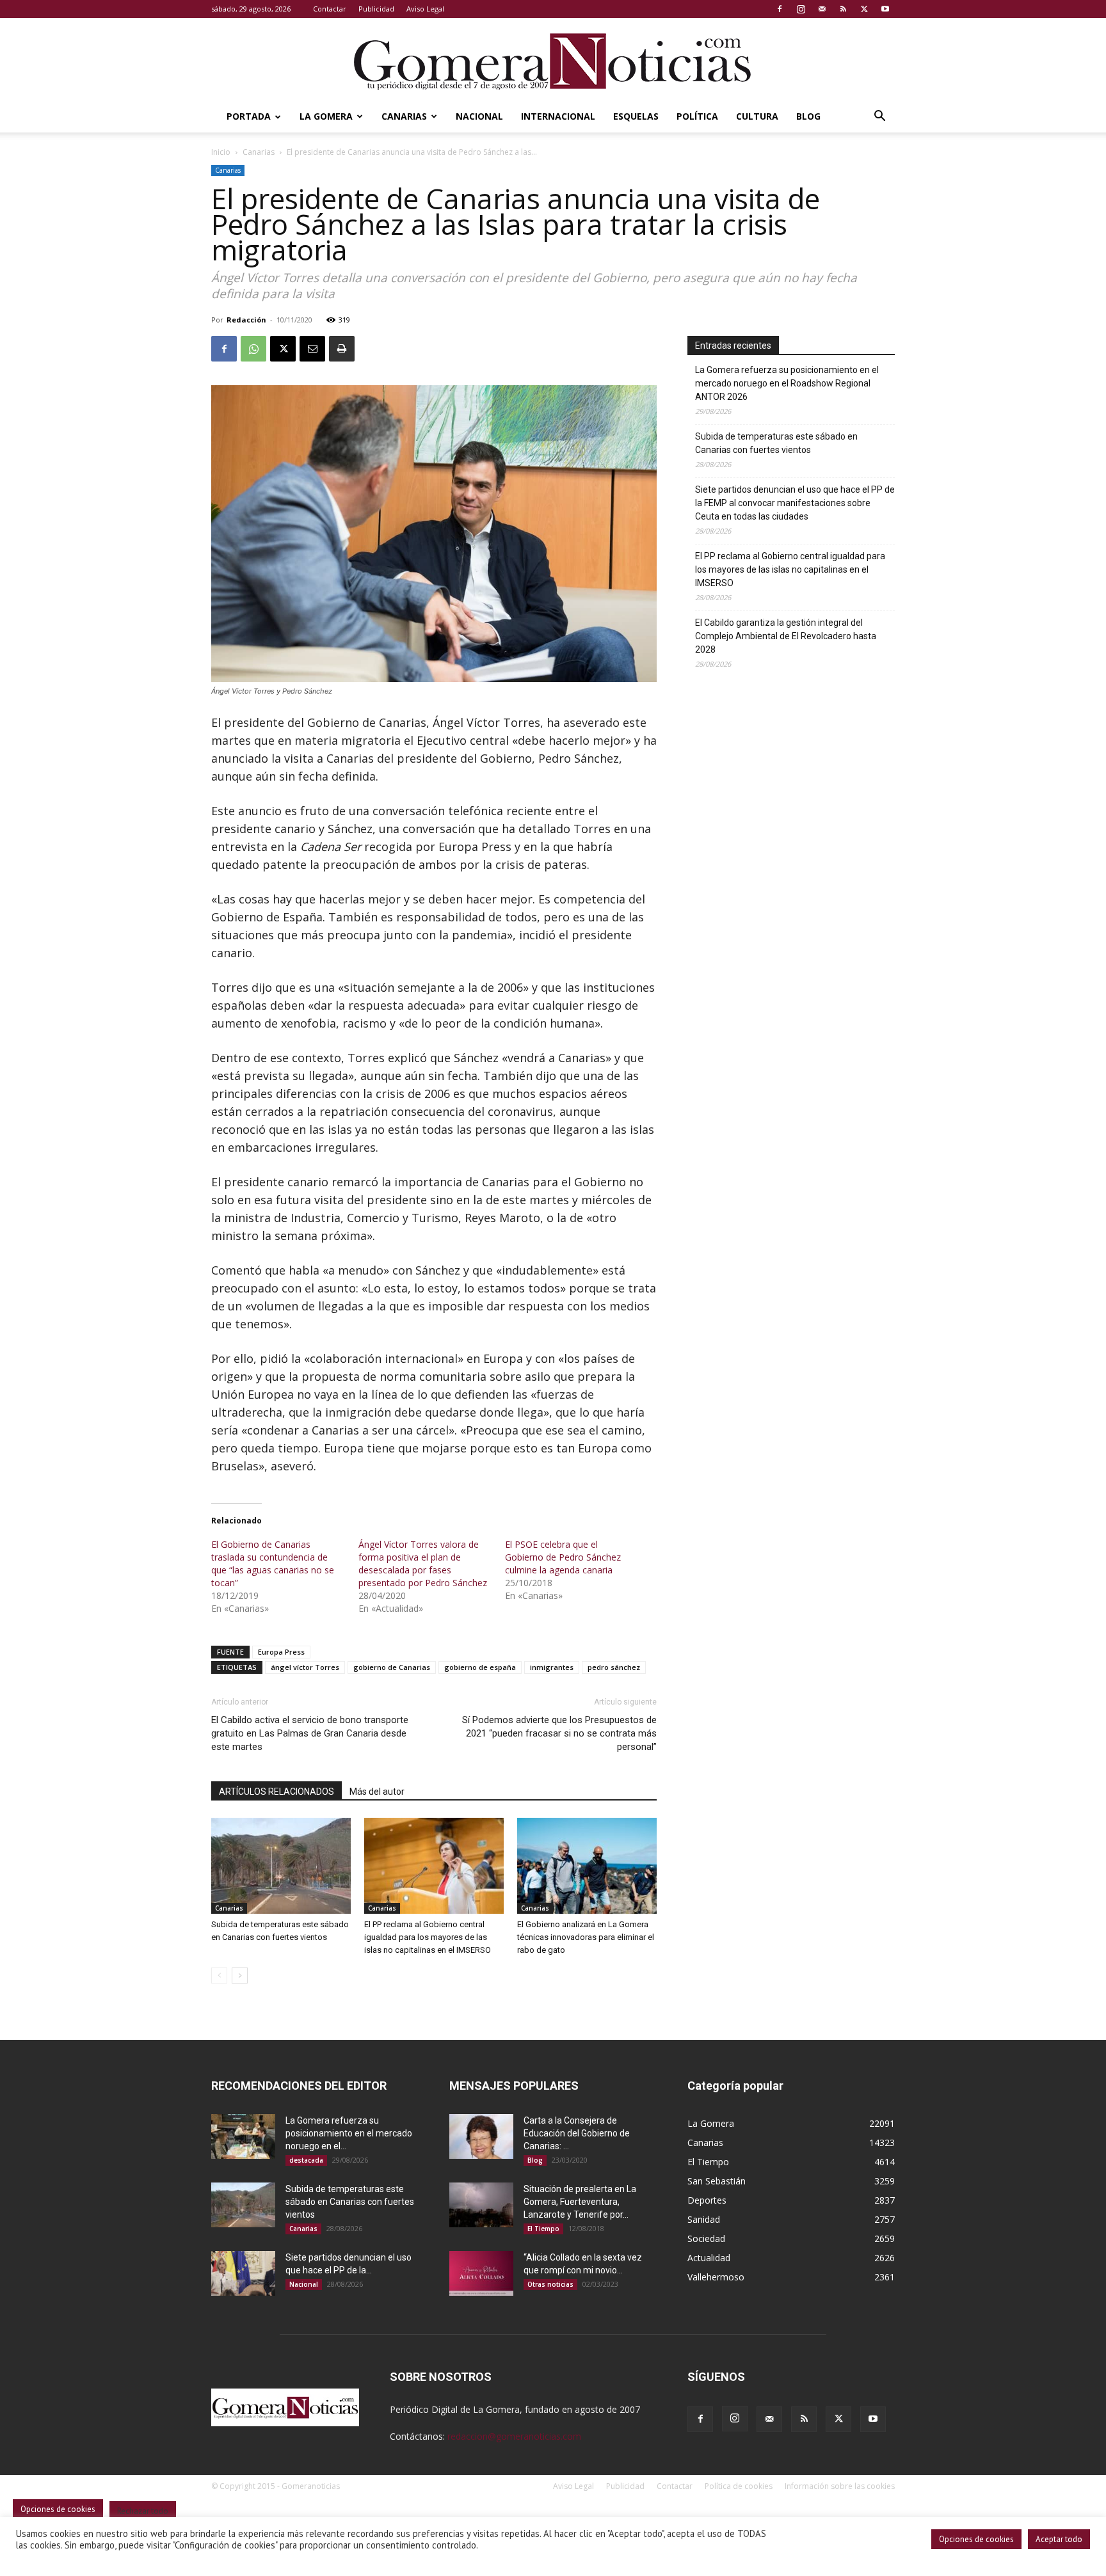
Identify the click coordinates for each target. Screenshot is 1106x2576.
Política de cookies (739, 2486)
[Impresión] (342, 349)
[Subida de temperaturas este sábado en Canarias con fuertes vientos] (281, 1866)
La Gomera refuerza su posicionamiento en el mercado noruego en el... (349, 2133)
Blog (808, 116)
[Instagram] (801, 9)
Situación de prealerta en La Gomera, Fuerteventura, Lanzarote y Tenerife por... (580, 2202)
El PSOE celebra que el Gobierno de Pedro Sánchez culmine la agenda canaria (563, 1557)
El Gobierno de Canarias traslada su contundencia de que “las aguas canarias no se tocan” (273, 1563)
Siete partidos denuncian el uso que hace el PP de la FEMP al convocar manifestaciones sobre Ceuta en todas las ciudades (795, 503)
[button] (879, 117)
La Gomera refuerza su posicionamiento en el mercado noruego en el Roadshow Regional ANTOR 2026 (787, 383)
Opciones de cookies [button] (976, 2539)
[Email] (312, 349)
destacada (306, 2160)
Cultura (757, 116)
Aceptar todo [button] (1059, 2539)
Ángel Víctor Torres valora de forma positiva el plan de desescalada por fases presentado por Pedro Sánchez (423, 1563)
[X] (864, 9)
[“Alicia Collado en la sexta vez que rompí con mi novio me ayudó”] (481, 2273)
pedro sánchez (614, 1667)
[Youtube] (885, 9)
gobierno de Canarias (392, 1667)
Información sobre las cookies (840, 2486)
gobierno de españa (480, 1667)
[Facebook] (780, 9)
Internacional (558, 116)
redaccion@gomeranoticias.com (514, 2436)
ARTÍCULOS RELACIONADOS (276, 1792)
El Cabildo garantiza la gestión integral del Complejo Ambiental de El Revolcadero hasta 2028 (786, 636)
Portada (249, 116)
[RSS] (843, 9)
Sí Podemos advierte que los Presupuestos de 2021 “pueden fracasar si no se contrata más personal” (559, 1733)
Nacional (479, 116)
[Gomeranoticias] (553, 61)
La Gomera (326, 116)
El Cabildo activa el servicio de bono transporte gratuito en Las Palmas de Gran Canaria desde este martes (310, 1733)
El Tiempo (543, 2229)
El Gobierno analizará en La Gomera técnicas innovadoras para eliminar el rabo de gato (586, 1937)
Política (697, 116)
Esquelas (636, 116)
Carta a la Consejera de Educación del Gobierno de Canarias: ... (577, 2133)
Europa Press (281, 1652)
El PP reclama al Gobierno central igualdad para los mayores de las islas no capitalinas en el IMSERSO (428, 1937)
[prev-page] (219, 1976)
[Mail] (822, 9)
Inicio (221, 152)
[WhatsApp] (253, 349)
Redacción (246, 320)
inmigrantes (552, 1667)
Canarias (404, 116)
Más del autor (377, 1792)
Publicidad (376, 9)
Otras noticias (550, 2284)
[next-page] (240, 1976)
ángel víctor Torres (305, 1667)
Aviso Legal (425, 9)
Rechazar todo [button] (143, 2511)
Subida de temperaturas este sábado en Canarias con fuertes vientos (776, 443)
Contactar (330, 9)
